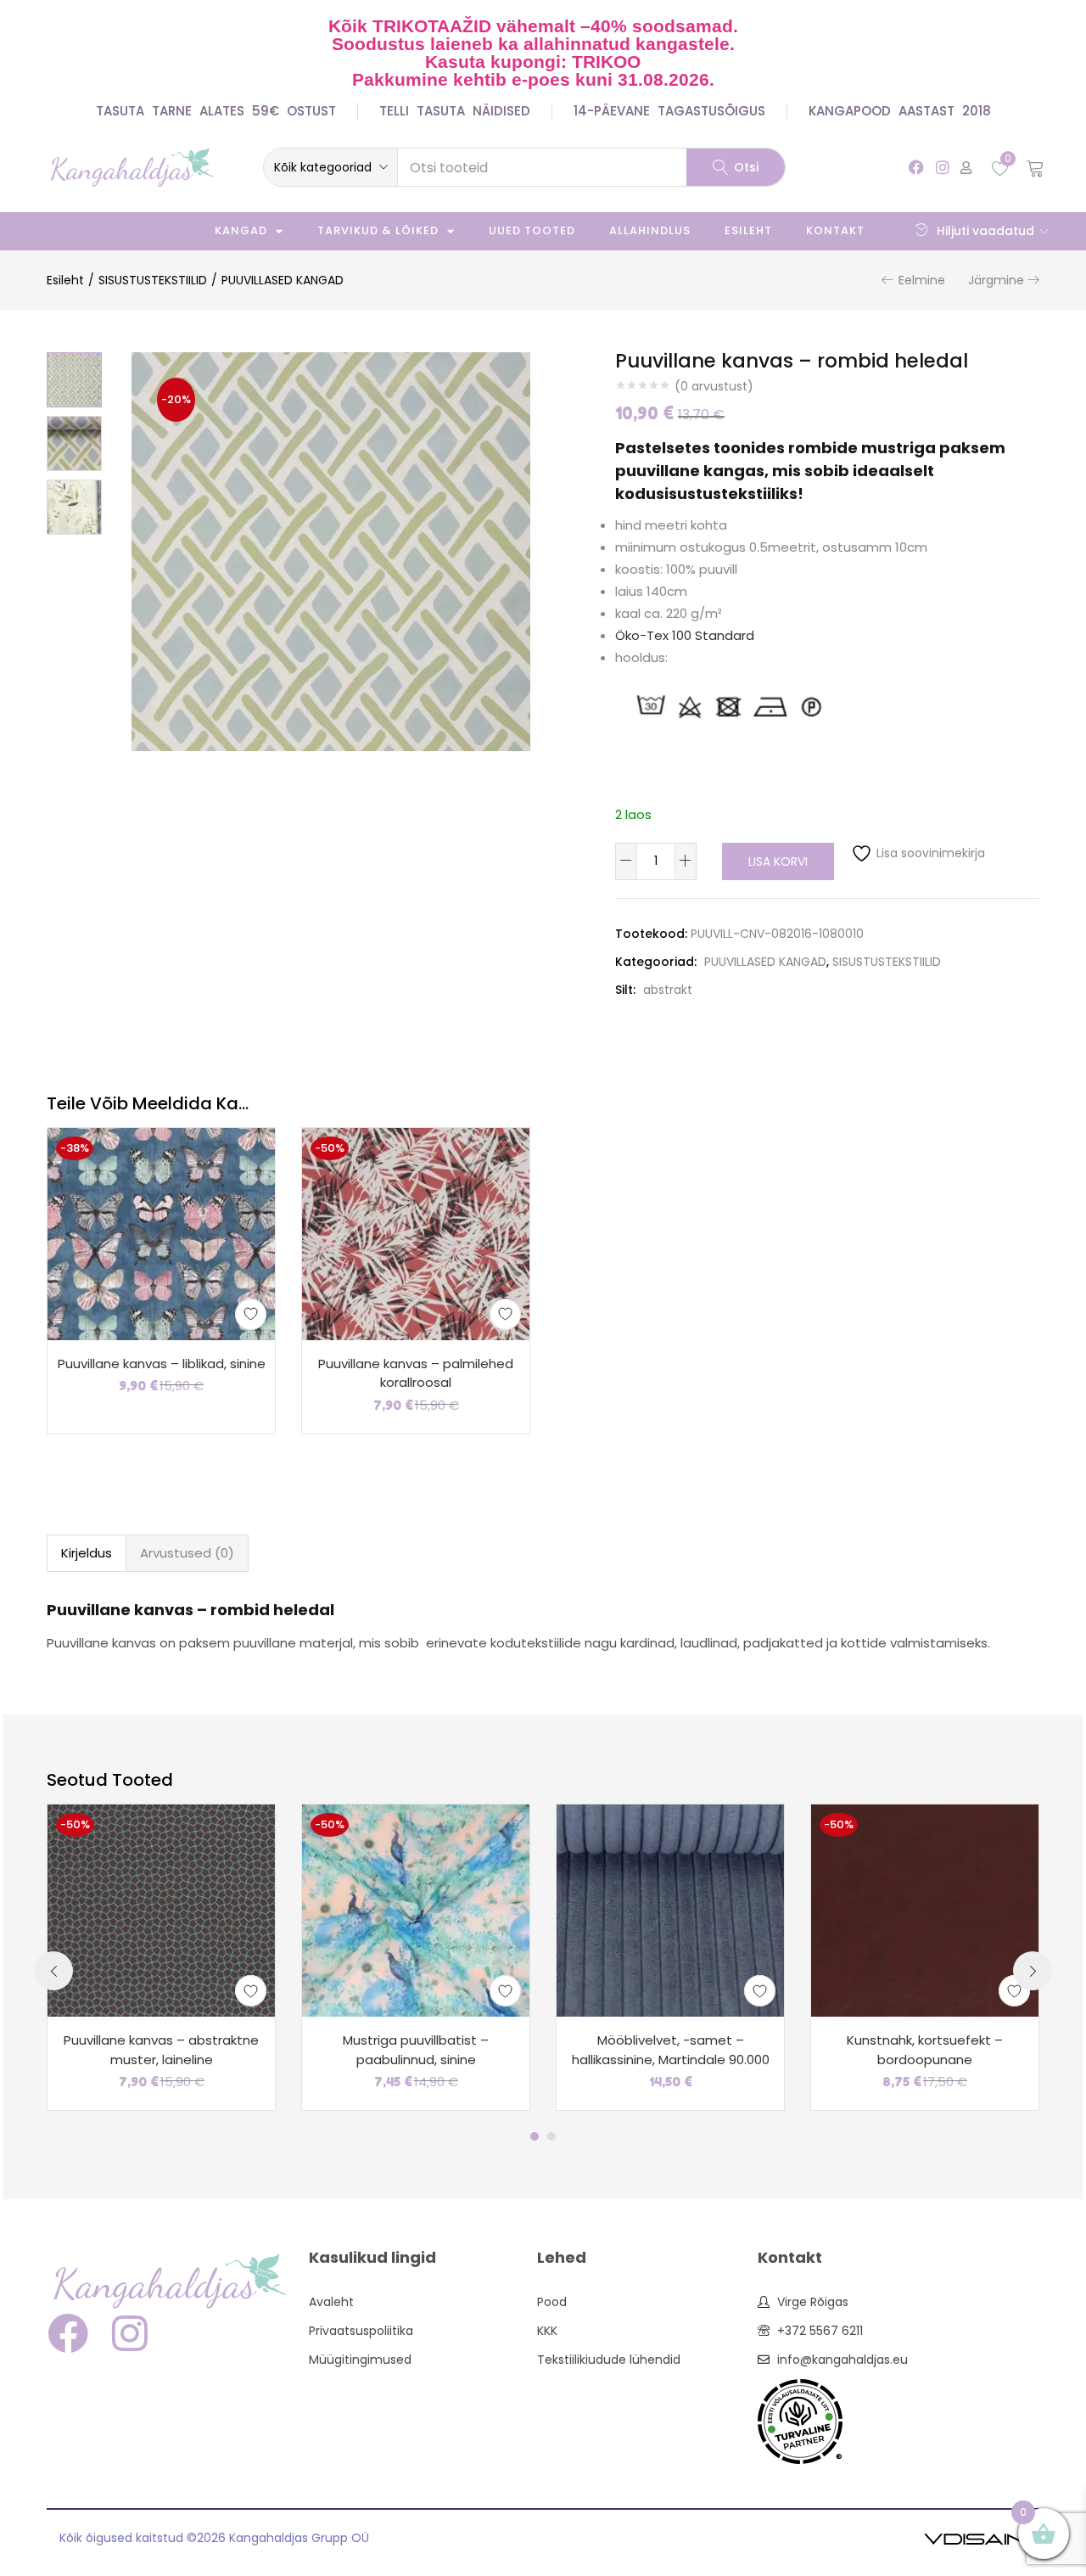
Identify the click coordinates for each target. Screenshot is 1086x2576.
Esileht (748, 230)
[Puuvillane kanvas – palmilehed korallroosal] (416, 1232)
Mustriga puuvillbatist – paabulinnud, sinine (416, 2050)
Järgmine (996, 280)
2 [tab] (551, 2136)
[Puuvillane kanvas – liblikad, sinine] (161, 1232)
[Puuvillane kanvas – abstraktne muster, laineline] (161, 1910)
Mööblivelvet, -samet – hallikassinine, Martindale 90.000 (671, 2050)
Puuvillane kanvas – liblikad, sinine (162, 1364)
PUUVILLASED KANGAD (283, 280)
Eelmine (922, 280)
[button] (330, 167)
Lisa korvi (778, 861)
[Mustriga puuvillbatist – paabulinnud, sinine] (416, 1910)
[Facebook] (916, 167)
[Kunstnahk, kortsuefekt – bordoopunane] (925, 1910)
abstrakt (668, 990)
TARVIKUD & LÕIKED (378, 230)
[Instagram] (942, 167)
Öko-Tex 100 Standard (685, 635)
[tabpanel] (161, 1957)
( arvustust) (714, 386)
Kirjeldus (87, 1553)
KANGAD (241, 230)
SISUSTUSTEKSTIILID (153, 280)
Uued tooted (532, 230)
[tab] (87, 1553)
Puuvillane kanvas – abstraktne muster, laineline (161, 2050)
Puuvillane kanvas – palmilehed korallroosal (416, 1373)
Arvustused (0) (187, 1553)
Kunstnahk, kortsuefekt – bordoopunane (925, 2050)
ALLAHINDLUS (650, 230)
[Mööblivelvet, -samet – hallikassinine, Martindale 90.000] (670, 1910)
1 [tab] (535, 2136)
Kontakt (835, 230)
